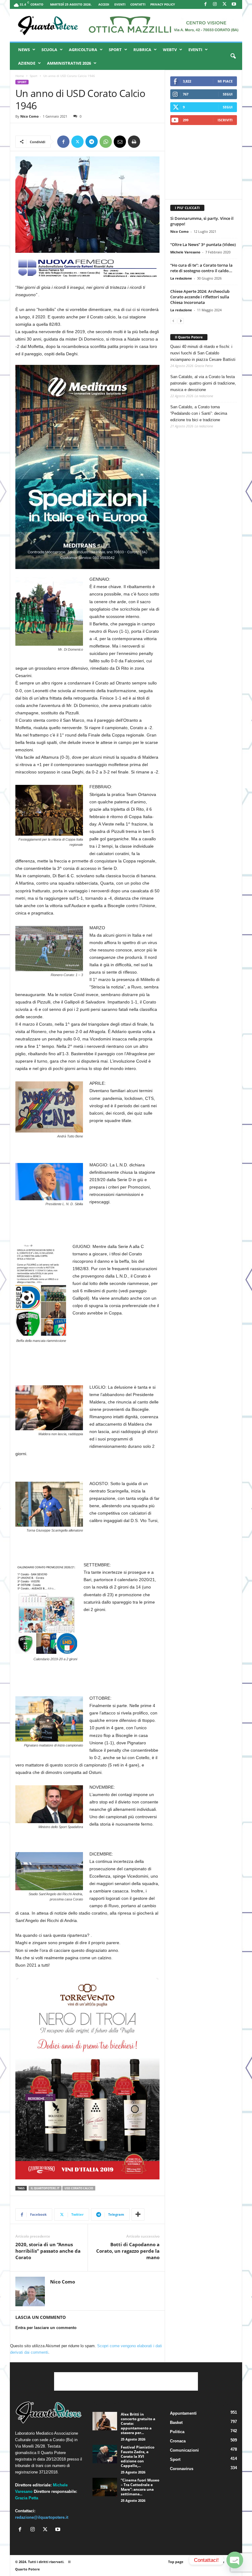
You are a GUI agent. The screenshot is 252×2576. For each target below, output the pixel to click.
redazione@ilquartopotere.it (42, 2517)
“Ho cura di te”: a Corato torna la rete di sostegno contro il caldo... (201, 268)
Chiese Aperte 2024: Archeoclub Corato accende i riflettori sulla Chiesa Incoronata (200, 297)
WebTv (170, 50)
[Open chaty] (235, 2560)
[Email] (120, 142)
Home (20, 76)
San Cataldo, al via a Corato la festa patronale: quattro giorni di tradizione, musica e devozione (203, 383)
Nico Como (30, 116)
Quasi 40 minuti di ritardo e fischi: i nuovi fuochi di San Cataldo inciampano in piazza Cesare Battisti (203, 353)
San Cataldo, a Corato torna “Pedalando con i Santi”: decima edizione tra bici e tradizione (199, 413)
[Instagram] (215, 4)
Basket (176, 2423)
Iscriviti (225, 120)
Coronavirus (182, 2469)
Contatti (138, 4)
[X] (224, 4)
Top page (176, 2562)
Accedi (104, 4)
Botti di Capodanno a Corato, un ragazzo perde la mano (128, 2251)
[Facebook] (205, 4)
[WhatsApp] (106, 142)
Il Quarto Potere (189, 337)
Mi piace (225, 81)
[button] (233, 56)
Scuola (49, 50)
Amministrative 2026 (69, 63)
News (24, 50)
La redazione (181, 278)
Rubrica (142, 50)
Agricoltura (83, 50)
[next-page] (181, 321)
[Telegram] (92, 142)
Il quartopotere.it (45, 2188)
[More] (138, 2215)
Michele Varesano (185, 252)
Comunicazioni (184, 2450)
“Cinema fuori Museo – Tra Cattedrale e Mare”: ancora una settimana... (140, 2487)
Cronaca (178, 2441)
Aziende (27, 63)
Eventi (120, 4)
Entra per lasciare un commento (46, 2328)
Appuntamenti (183, 2413)
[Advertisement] (204, 162)
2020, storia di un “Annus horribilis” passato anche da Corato (48, 2251)
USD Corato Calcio (79, 2188)
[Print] (134, 142)
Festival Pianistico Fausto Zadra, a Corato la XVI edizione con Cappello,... (138, 2456)
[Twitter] (77, 142)
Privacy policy (163, 4)
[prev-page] (173, 321)
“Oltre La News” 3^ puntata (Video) (203, 244)
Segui (228, 94)
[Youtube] (234, 4)
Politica (177, 2432)
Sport (115, 50)
